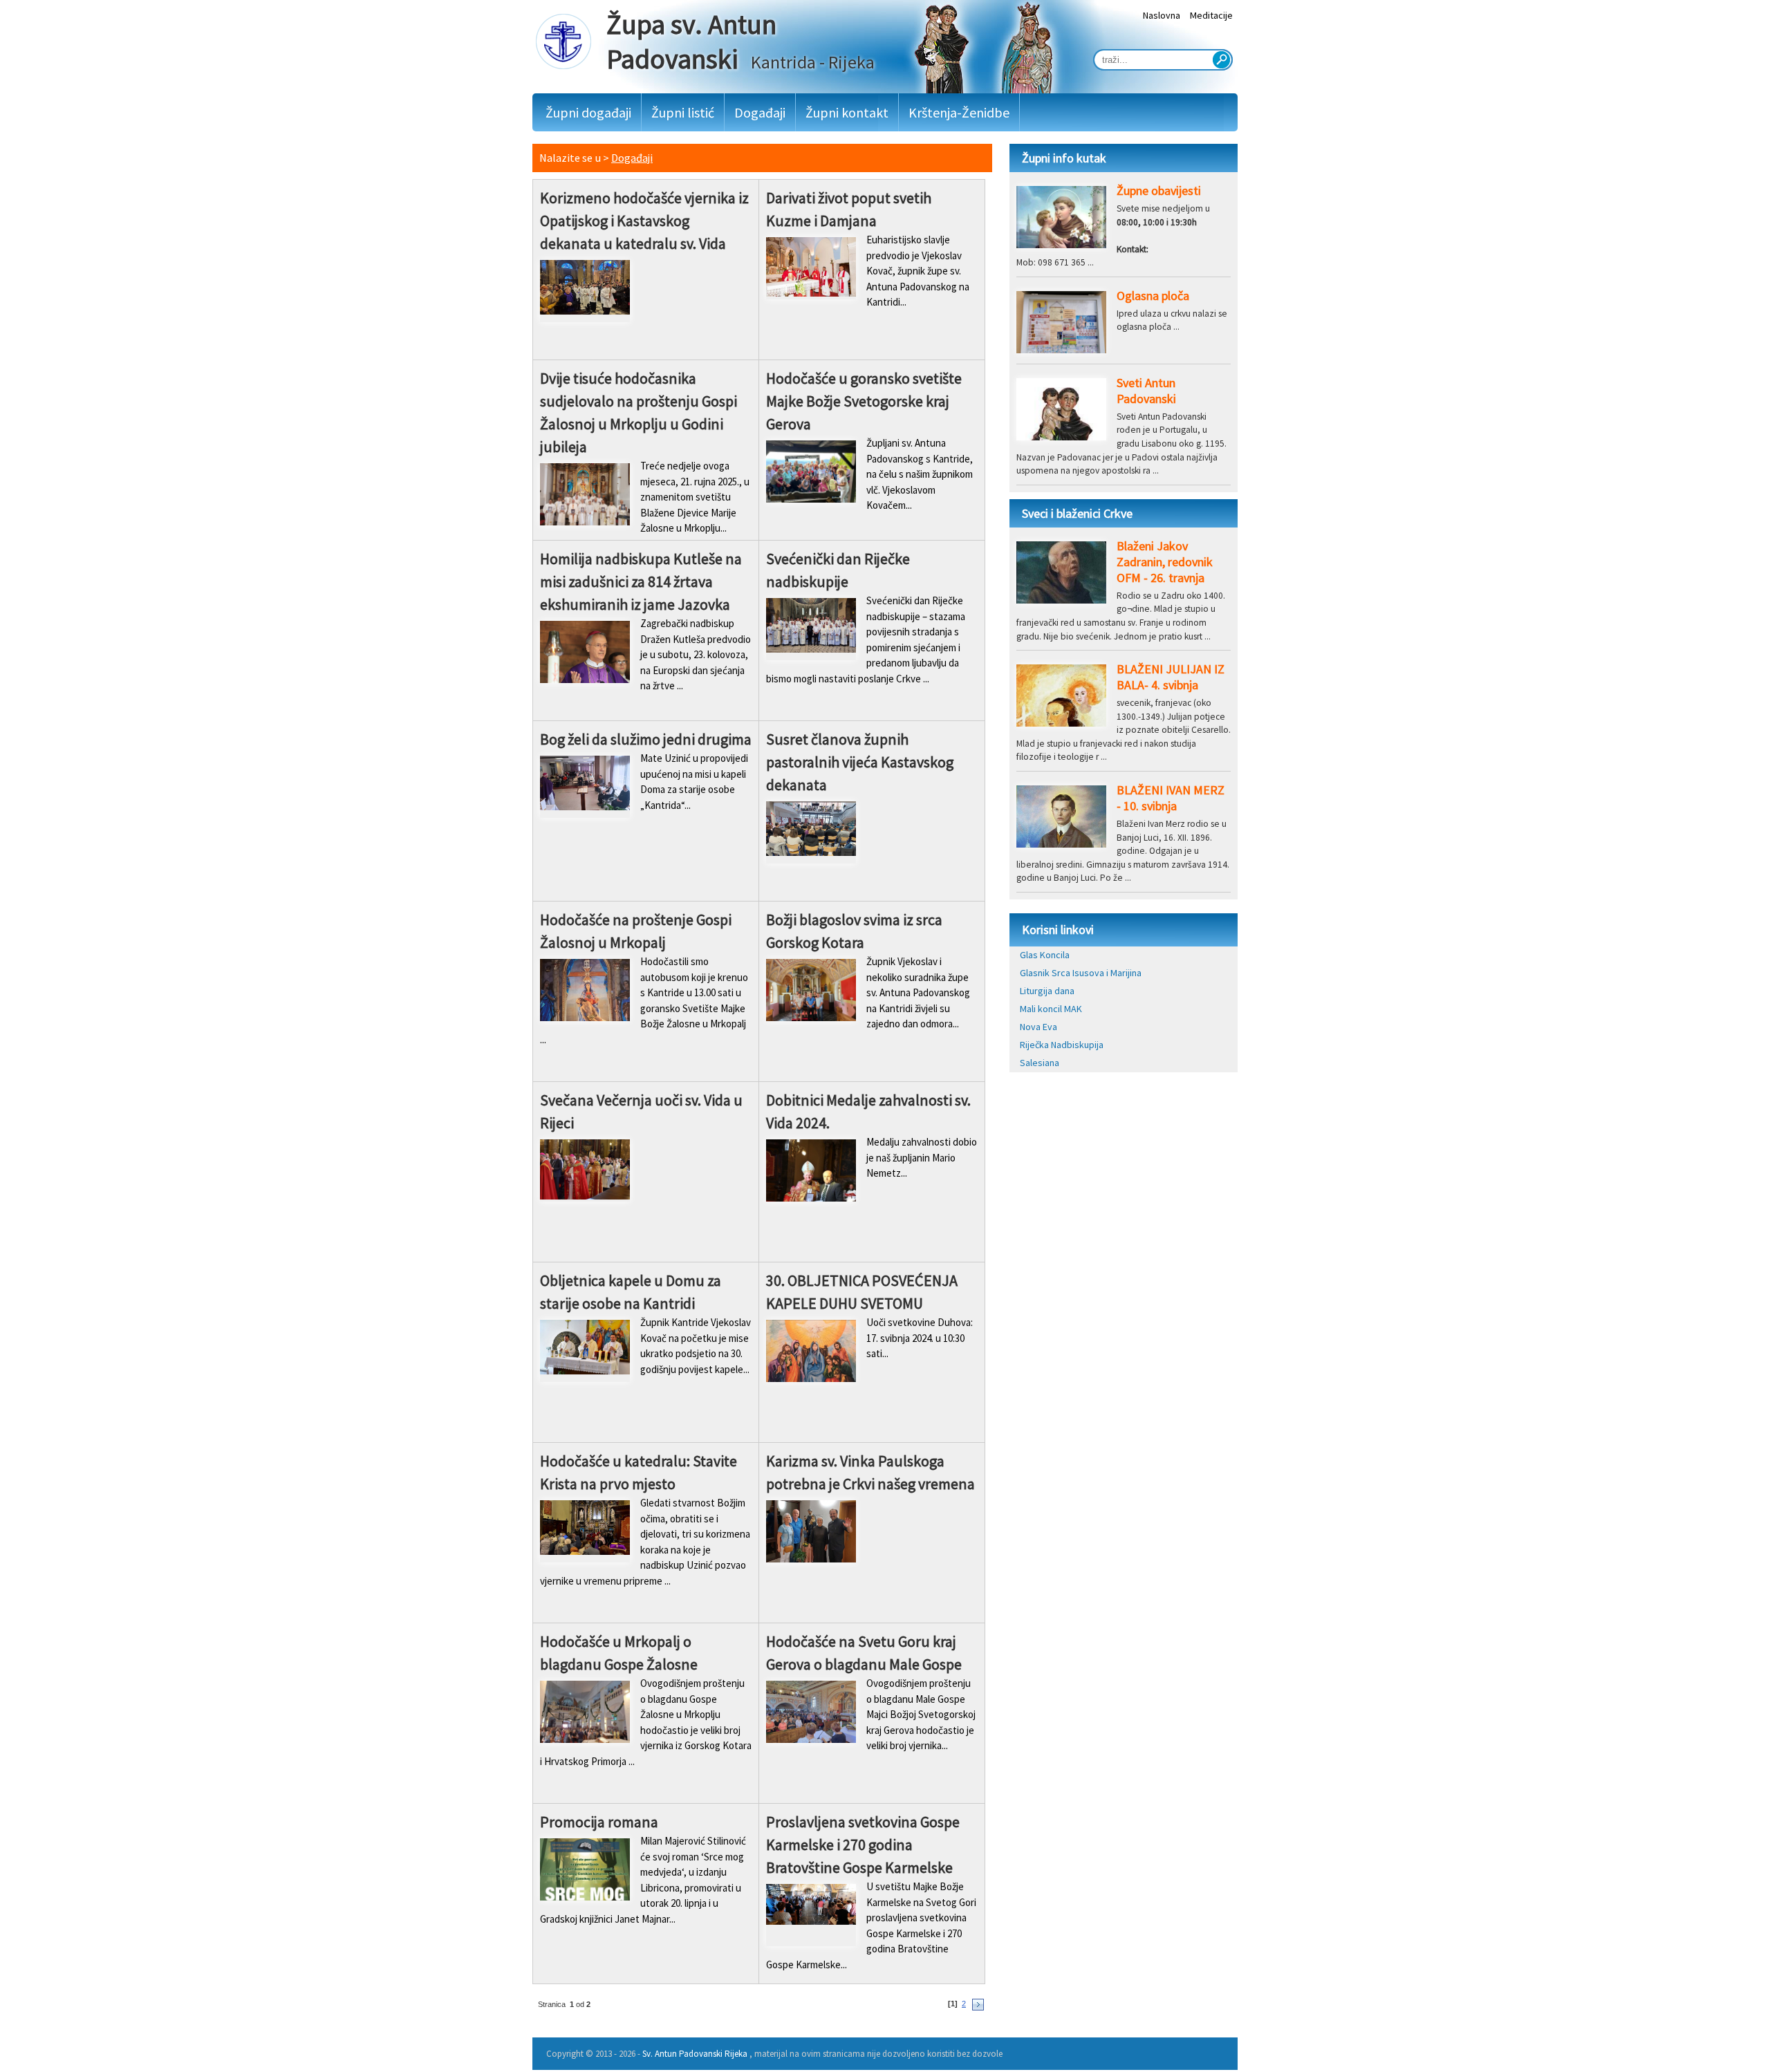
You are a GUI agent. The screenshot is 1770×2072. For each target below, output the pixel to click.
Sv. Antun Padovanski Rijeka (695, 2054)
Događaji (760, 112)
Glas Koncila (1045, 955)
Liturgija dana (1047, 991)
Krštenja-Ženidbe (959, 112)
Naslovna (1162, 15)
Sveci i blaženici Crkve (1077, 513)
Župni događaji (588, 112)
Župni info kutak (1064, 158)
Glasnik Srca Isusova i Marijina (1081, 973)
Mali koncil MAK (1051, 1009)
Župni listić (683, 112)
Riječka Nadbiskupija (1062, 1045)
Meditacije (1211, 15)
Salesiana (1040, 1063)
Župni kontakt (847, 112)
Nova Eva (1038, 1027)
